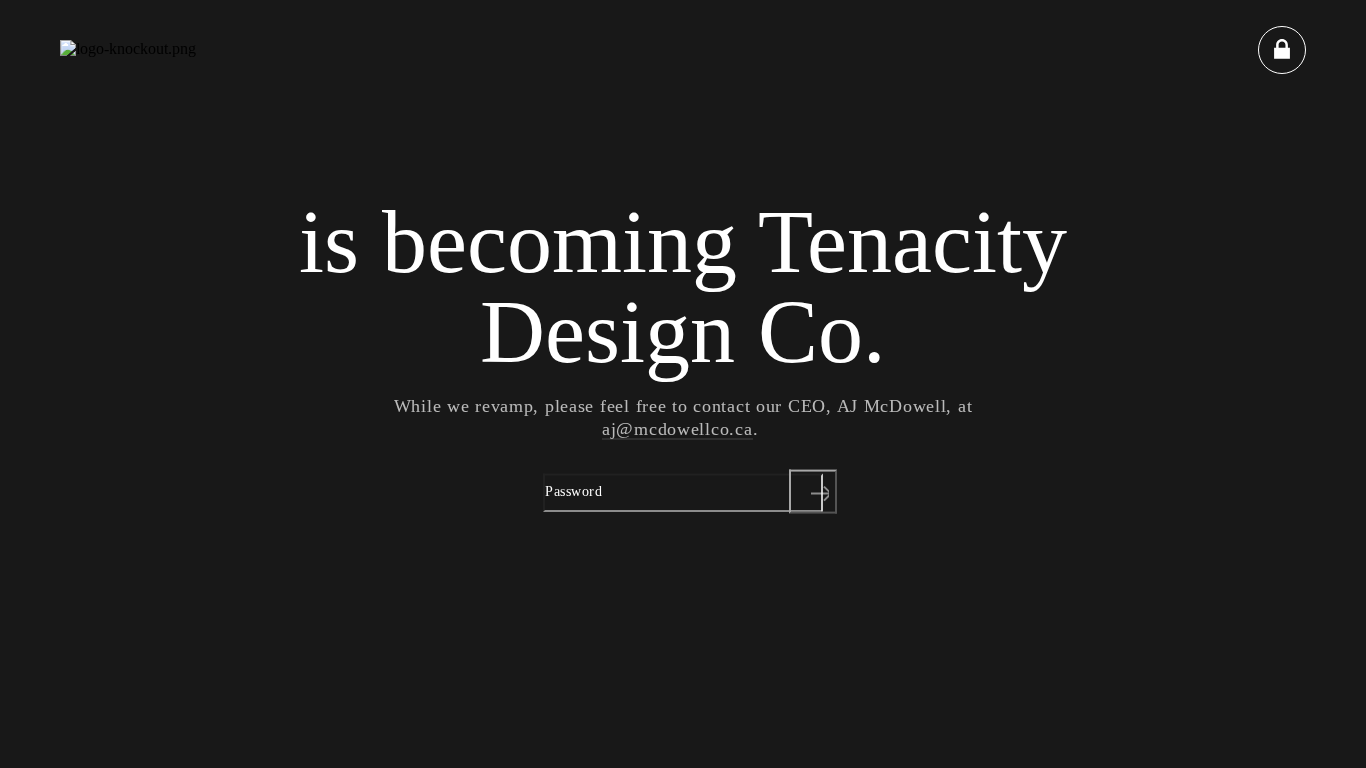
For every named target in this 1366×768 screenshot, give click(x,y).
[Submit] (813, 491)
